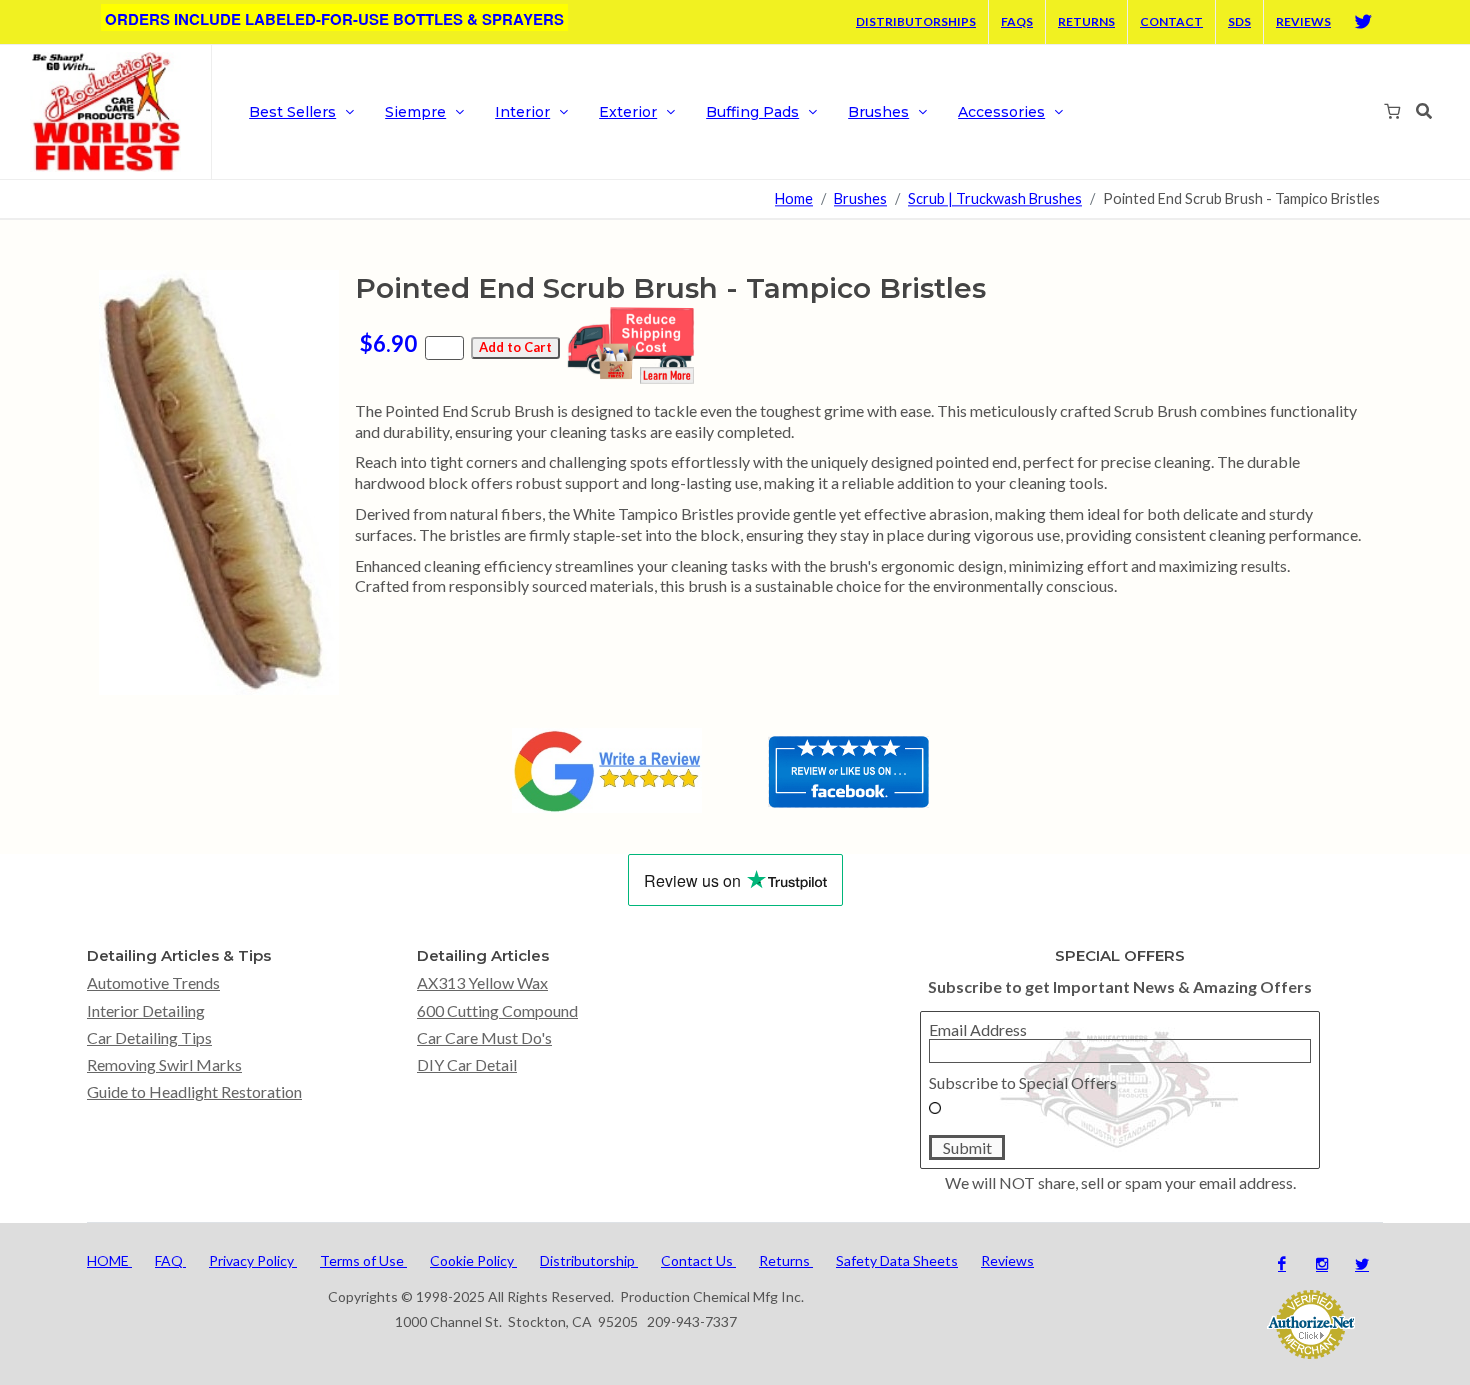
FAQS (1017, 21)
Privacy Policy (253, 1260)
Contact (1171, 21)
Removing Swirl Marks (164, 1064)
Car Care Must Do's (484, 1037)
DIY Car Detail (467, 1064)
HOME (109, 1260)
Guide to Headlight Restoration (194, 1091)
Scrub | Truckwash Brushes (995, 199)
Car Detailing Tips (149, 1037)
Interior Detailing (146, 1010)
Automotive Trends (153, 982)
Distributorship (589, 1260)
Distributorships (916, 21)
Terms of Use (363, 1260)
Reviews (1303, 21)
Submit (967, 1147)
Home (794, 199)
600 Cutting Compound (497, 1010)
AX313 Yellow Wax (482, 982)
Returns (1086, 21)
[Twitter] (1363, 22)
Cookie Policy (473, 1260)
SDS (1239, 21)
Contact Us (698, 1260)
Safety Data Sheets (897, 1260)
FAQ (170, 1260)
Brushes (860, 199)
